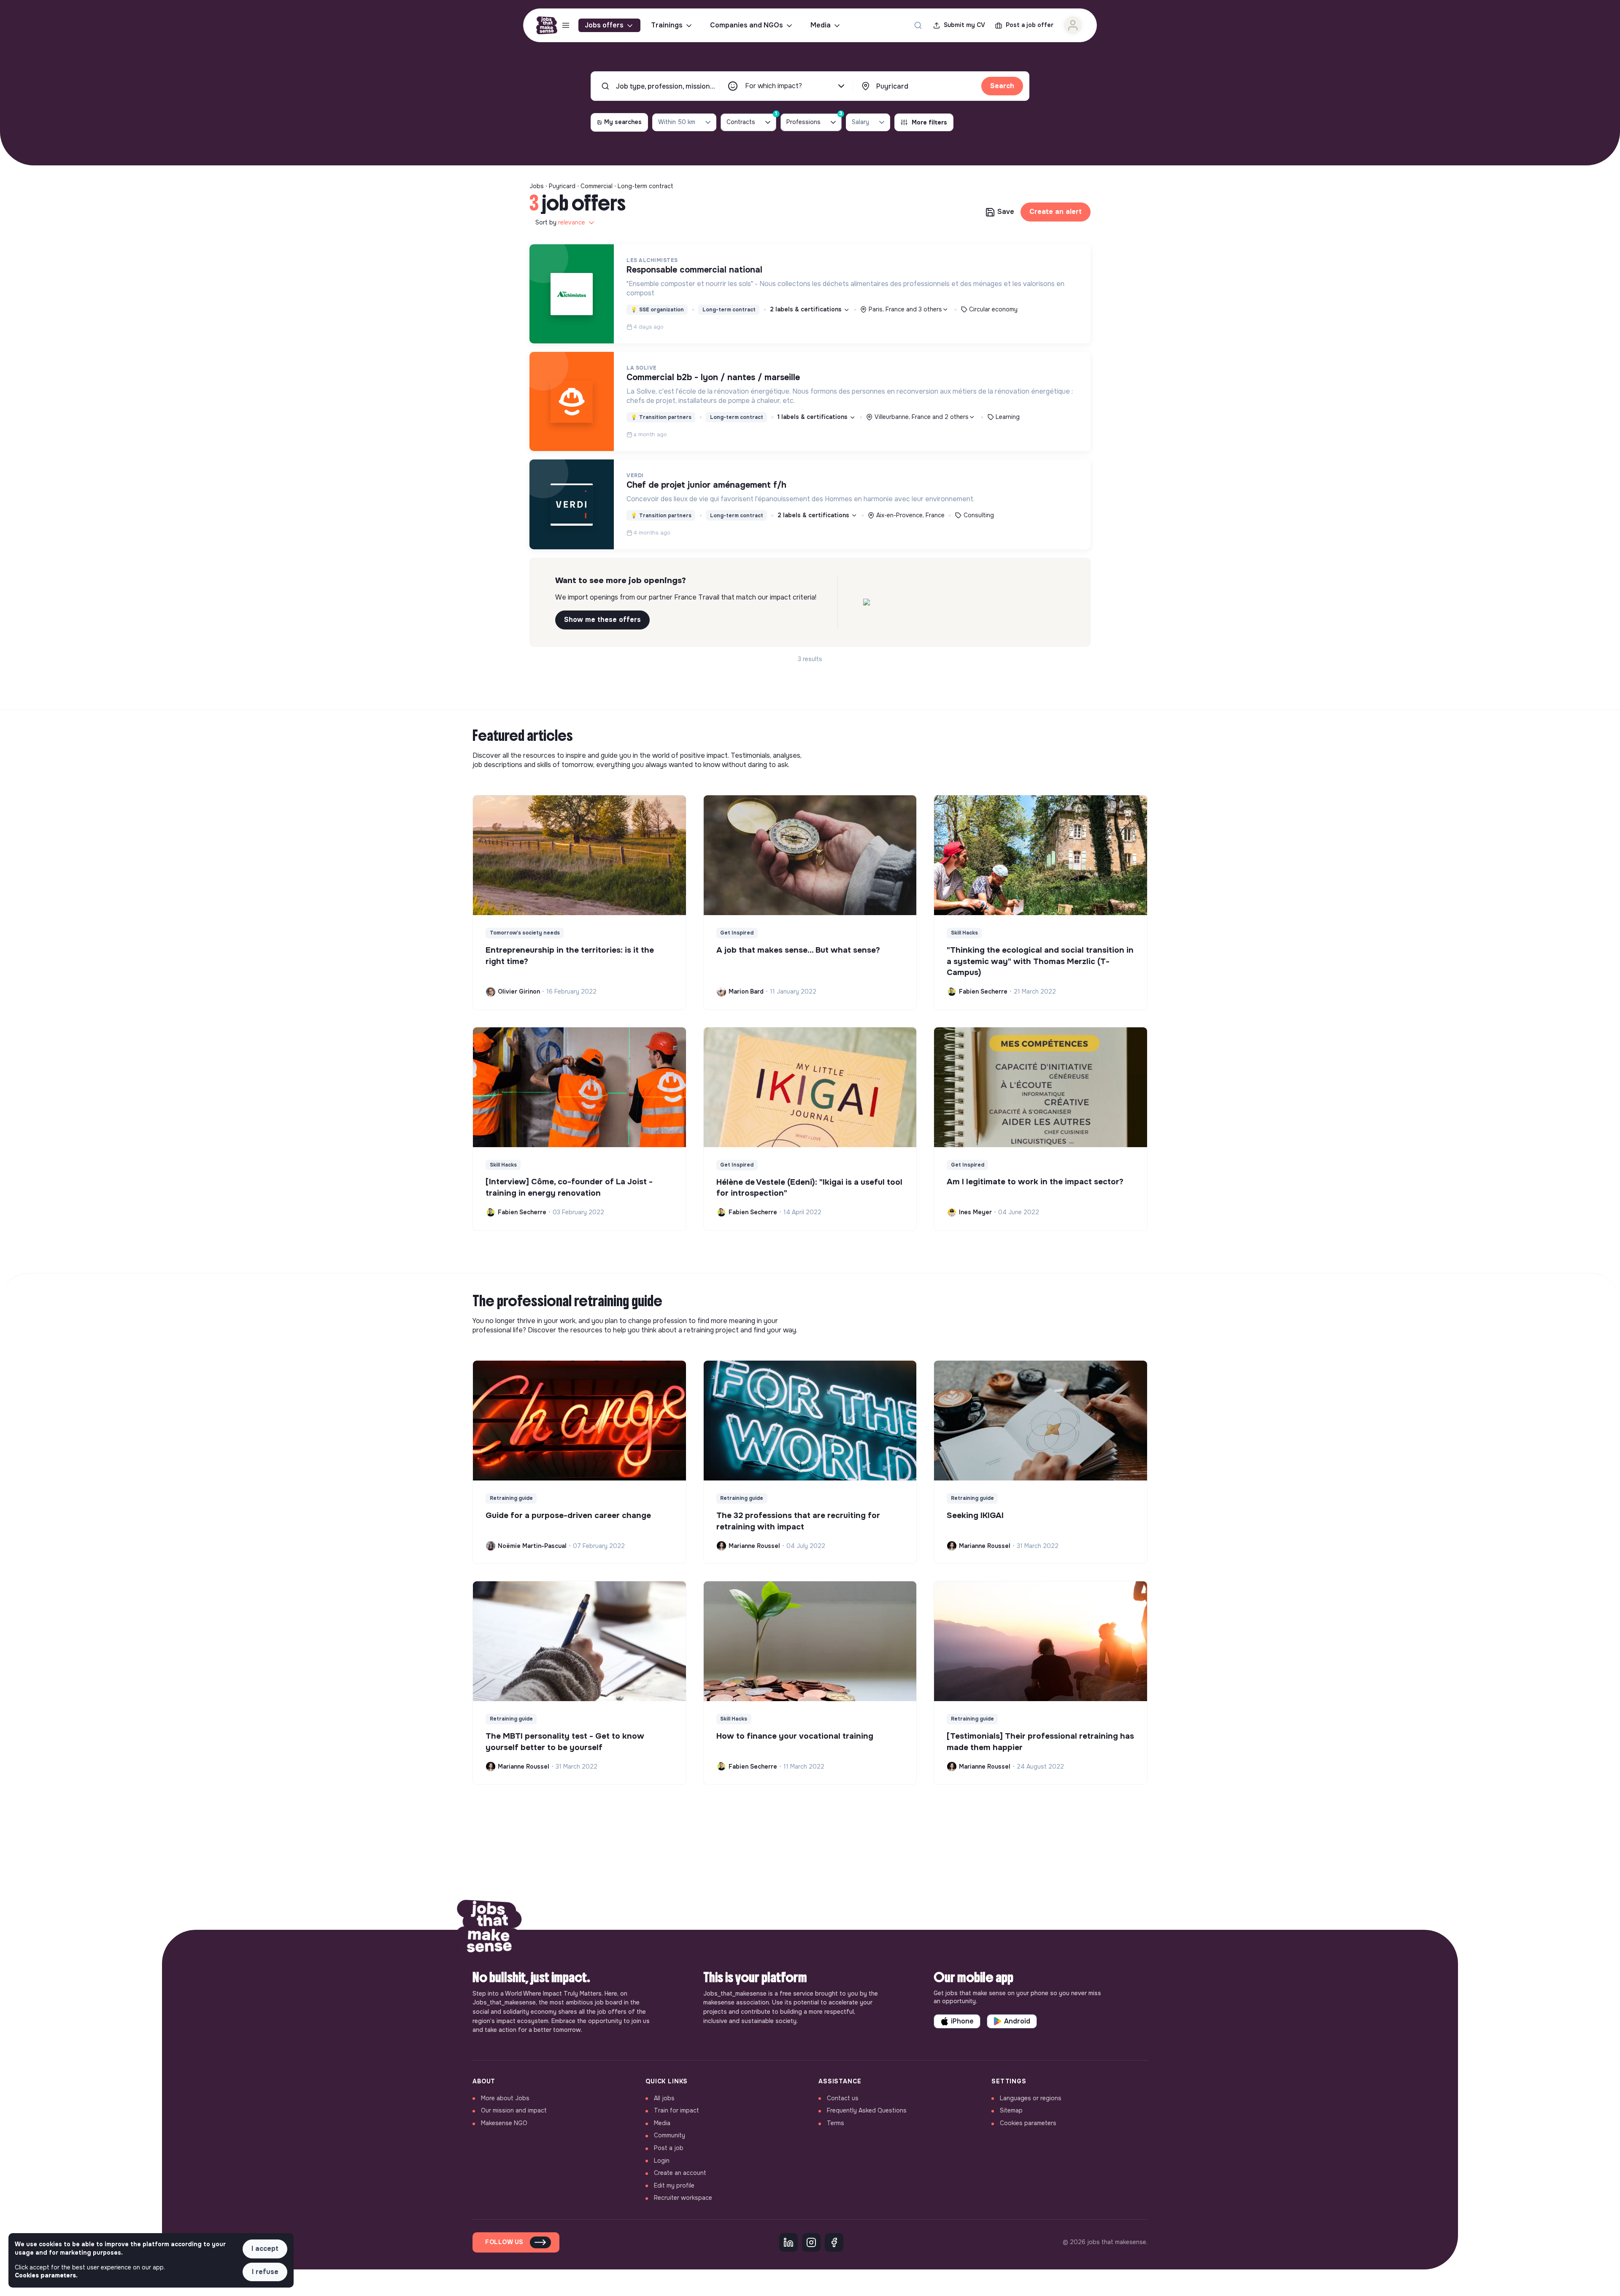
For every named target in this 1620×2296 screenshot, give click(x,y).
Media (821, 25)
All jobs (664, 2098)
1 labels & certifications (813, 417)
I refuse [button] (265, 2272)
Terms (836, 2123)
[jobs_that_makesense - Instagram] (811, 2242)
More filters (929, 122)
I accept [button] (265, 2249)
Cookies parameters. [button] (46, 2275)
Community (670, 2135)
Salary (860, 122)
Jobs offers (604, 25)
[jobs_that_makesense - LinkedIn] (788, 2242)
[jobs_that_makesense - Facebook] (834, 2242)
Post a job (669, 2148)
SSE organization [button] (657, 310)
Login (662, 2161)
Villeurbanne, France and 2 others (922, 417)
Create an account (680, 2173)
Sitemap (1011, 2110)
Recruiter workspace (683, 2198)
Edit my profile (674, 2185)
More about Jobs (505, 2098)
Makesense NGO (504, 2123)
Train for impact (676, 2110)
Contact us (843, 2098)
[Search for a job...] (918, 25)
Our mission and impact (514, 2110)
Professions (814, 120)
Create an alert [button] (1056, 212)
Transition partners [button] (661, 417)
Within (677, 122)
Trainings (667, 25)
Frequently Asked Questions (867, 2110)
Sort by (560, 222)
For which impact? (774, 86)
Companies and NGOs (747, 25)
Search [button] (1002, 86)
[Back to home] (489, 1930)
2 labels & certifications (807, 309)
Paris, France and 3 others (905, 309)
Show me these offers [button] (602, 620)
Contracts (751, 120)
